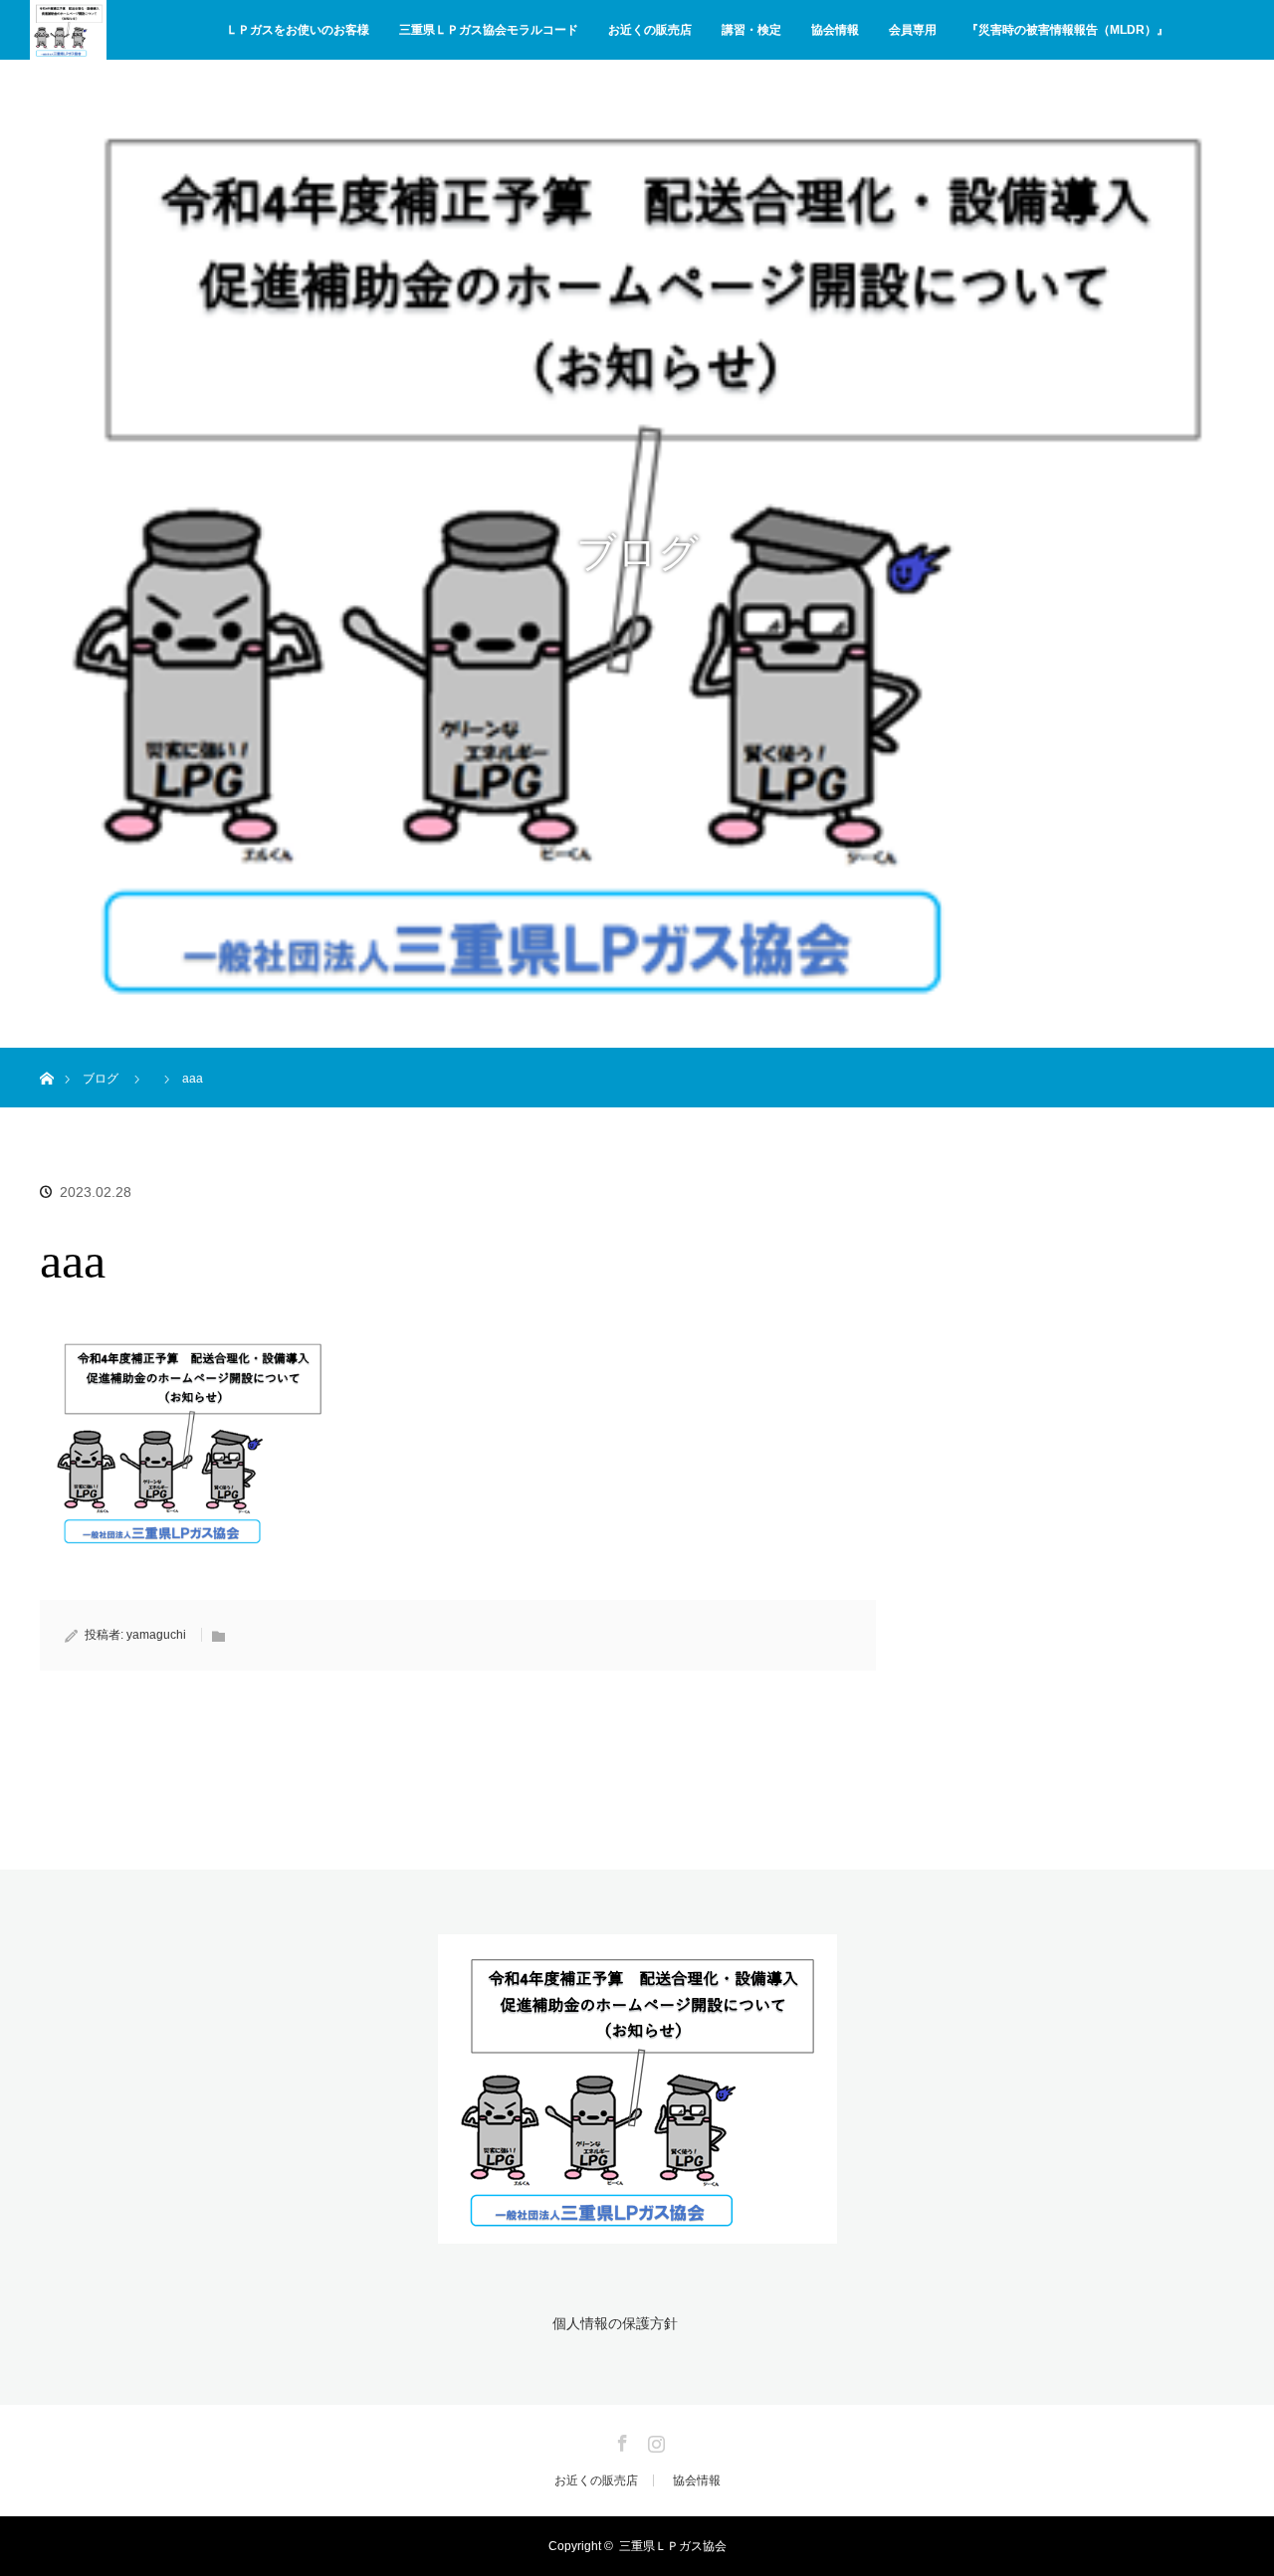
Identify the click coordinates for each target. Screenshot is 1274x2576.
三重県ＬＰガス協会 (673, 2546)
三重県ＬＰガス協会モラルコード (489, 30)
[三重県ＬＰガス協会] (637, 2232)
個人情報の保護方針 (615, 2323)
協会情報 (835, 30)
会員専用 (913, 30)
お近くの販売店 (650, 30)
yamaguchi (156, 1635)
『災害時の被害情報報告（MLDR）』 (1067, 30)
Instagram (654, 2440)
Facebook (620, 2440)
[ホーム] (46, 1055)
